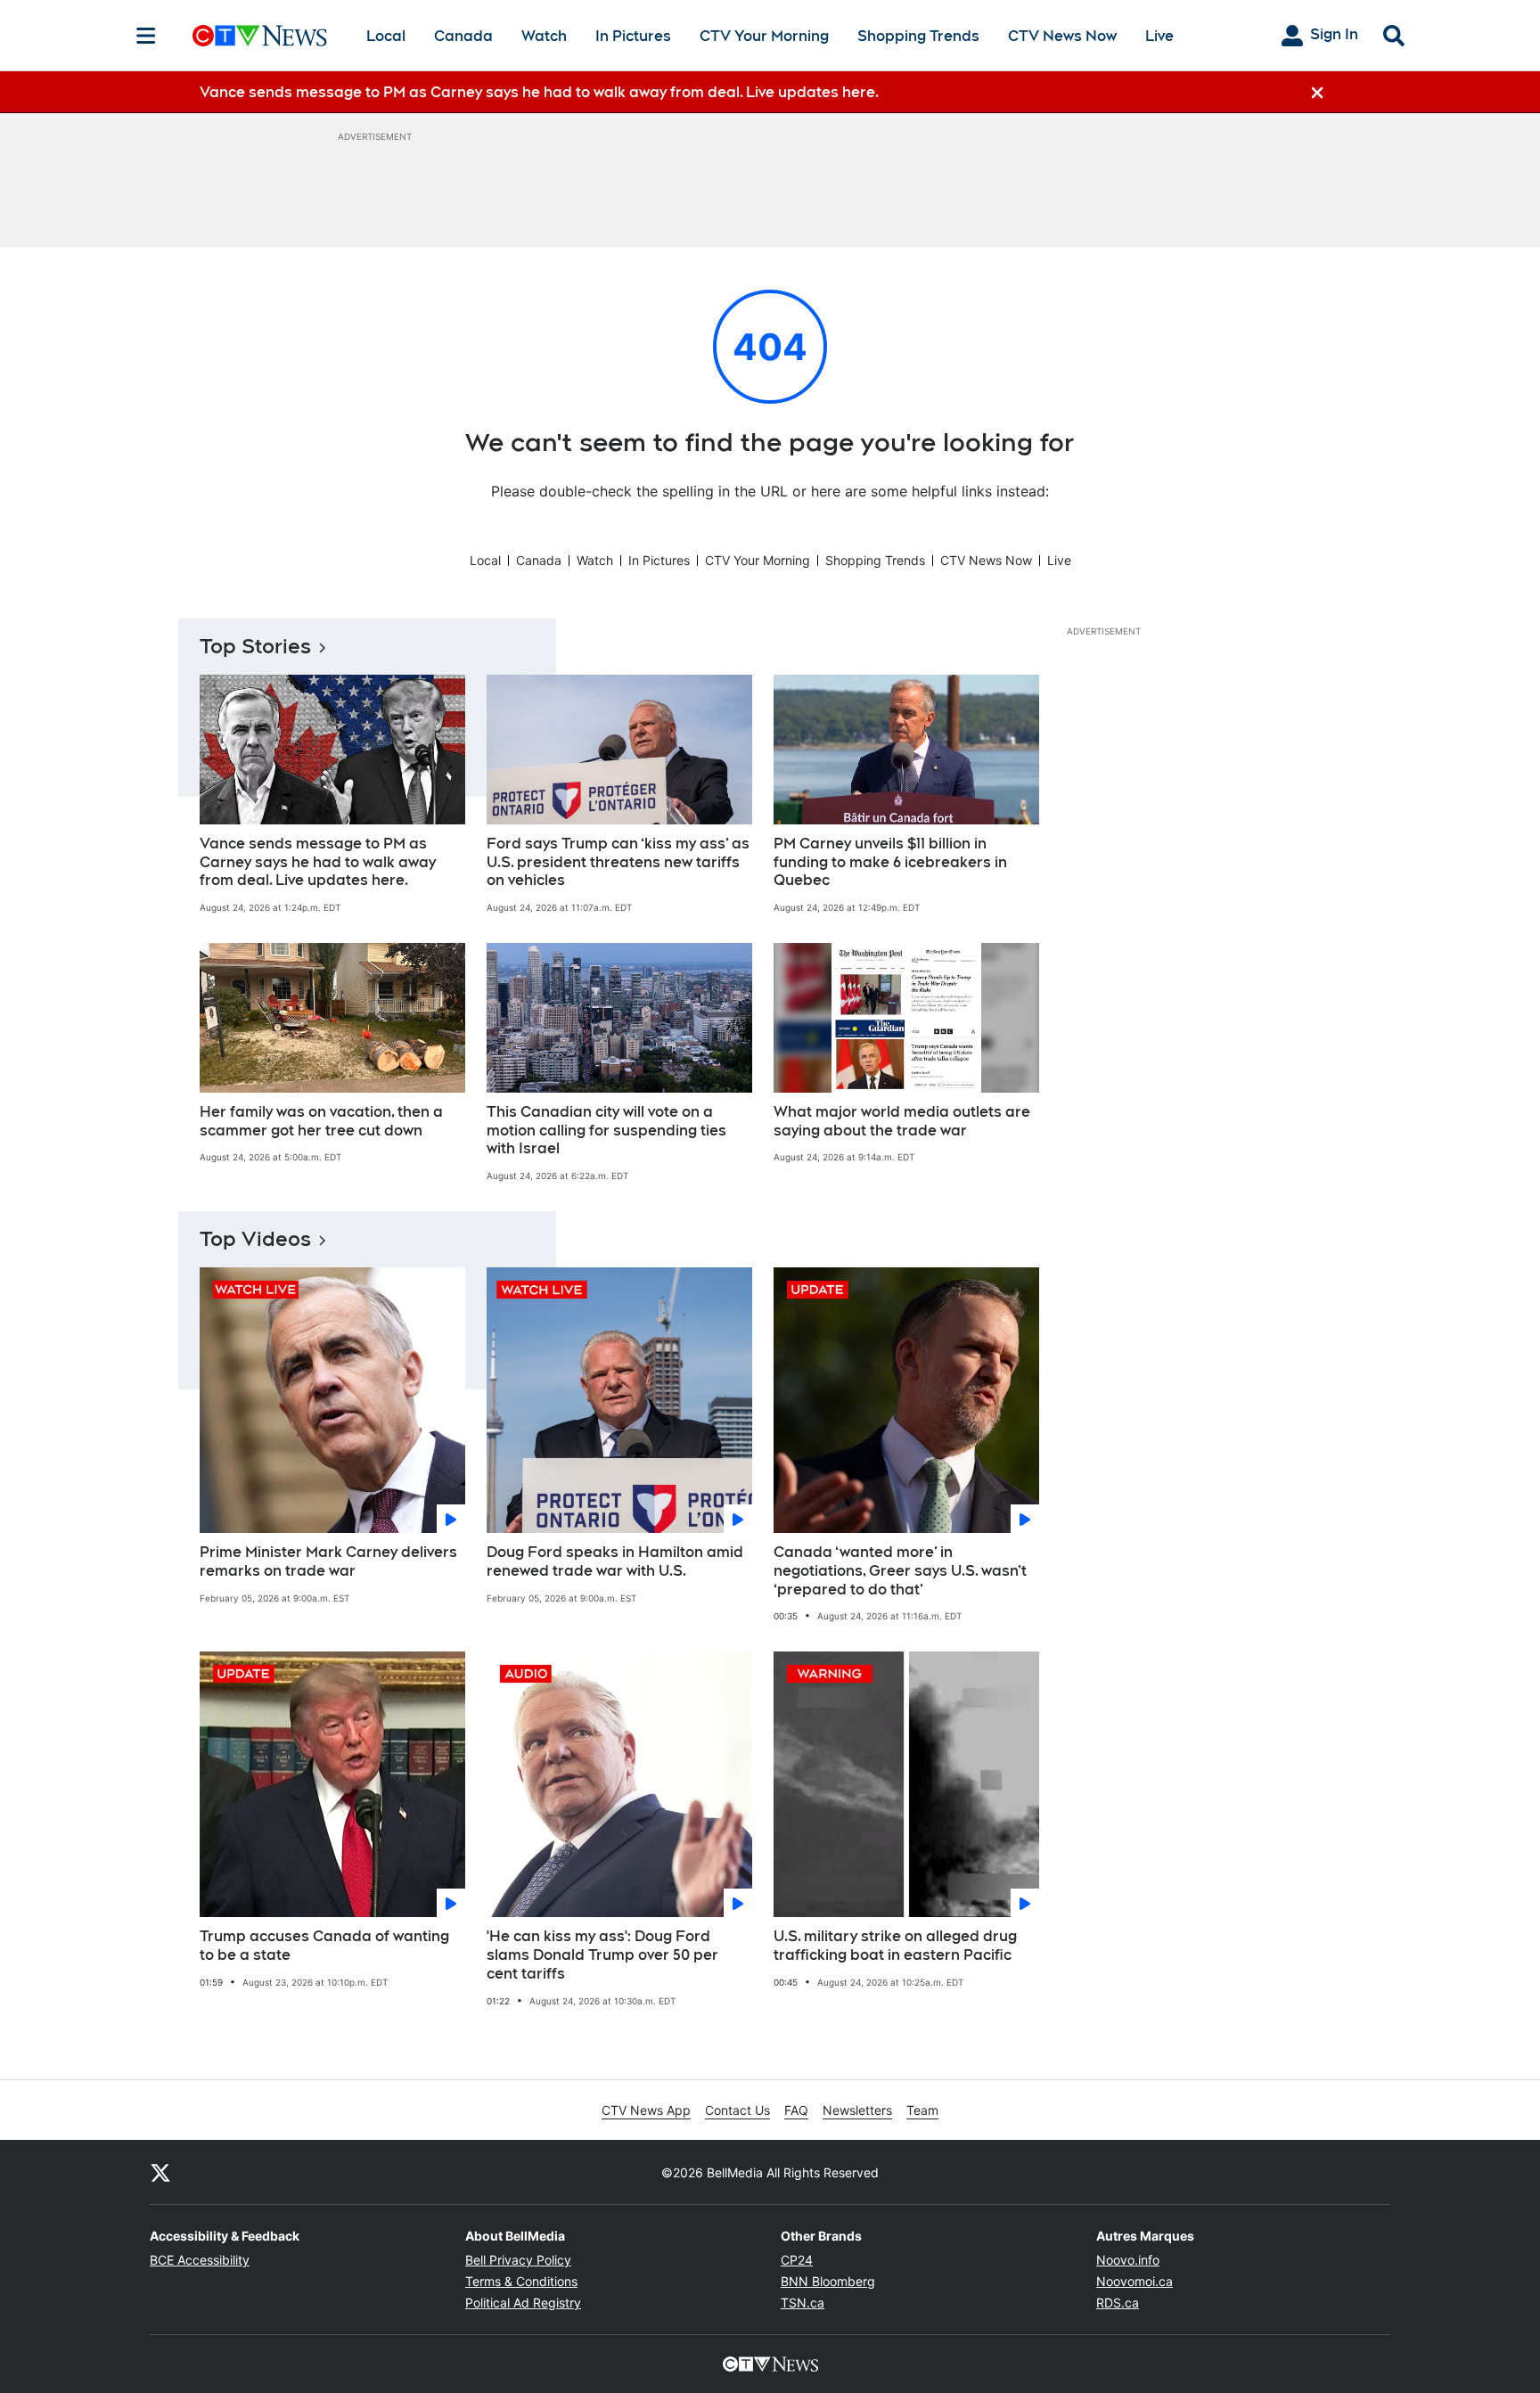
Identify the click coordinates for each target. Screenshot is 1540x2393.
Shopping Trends (918, 36)
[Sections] (146, 36)
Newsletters (857, 2110)
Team (922, 2110)
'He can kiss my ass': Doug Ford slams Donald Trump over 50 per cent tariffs (602, 1955)
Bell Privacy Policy (518, 2260)
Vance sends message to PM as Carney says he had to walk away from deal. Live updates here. (318, 862)
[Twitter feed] (160, 2172)
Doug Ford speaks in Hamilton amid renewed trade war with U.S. (615, 1561)
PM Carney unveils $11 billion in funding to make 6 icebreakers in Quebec (890, 862)
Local (386, 36)
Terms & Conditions (521, 2281)
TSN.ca (803, 2303)
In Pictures (633, 36)
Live (1159, 36)
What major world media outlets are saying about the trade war (902, 1121)
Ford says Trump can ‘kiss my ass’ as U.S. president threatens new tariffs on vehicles (618, 862)
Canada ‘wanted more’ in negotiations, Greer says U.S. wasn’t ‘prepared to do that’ (900, 1571)
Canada (463, 36)
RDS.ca (1118, 2303)
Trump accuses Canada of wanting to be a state (324, 1946)
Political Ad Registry (523, 2303)
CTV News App (646, 2110)
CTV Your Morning (764, 36)
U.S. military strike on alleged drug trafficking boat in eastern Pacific (895, 1946)
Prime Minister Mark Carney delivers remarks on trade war (328, 1561)
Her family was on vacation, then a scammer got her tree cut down (321, 1121)
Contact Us (737, 2110)
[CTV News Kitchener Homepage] (260, 36)
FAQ (796, 2110)
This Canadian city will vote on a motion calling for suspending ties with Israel (606, 1131)
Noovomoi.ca (1135, 2281)
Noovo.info (1128, 2260)
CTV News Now (1062, 36)
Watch (544, 36)
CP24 (797, 2260)
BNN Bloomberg (828, 2281)
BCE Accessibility (200, 2260)
